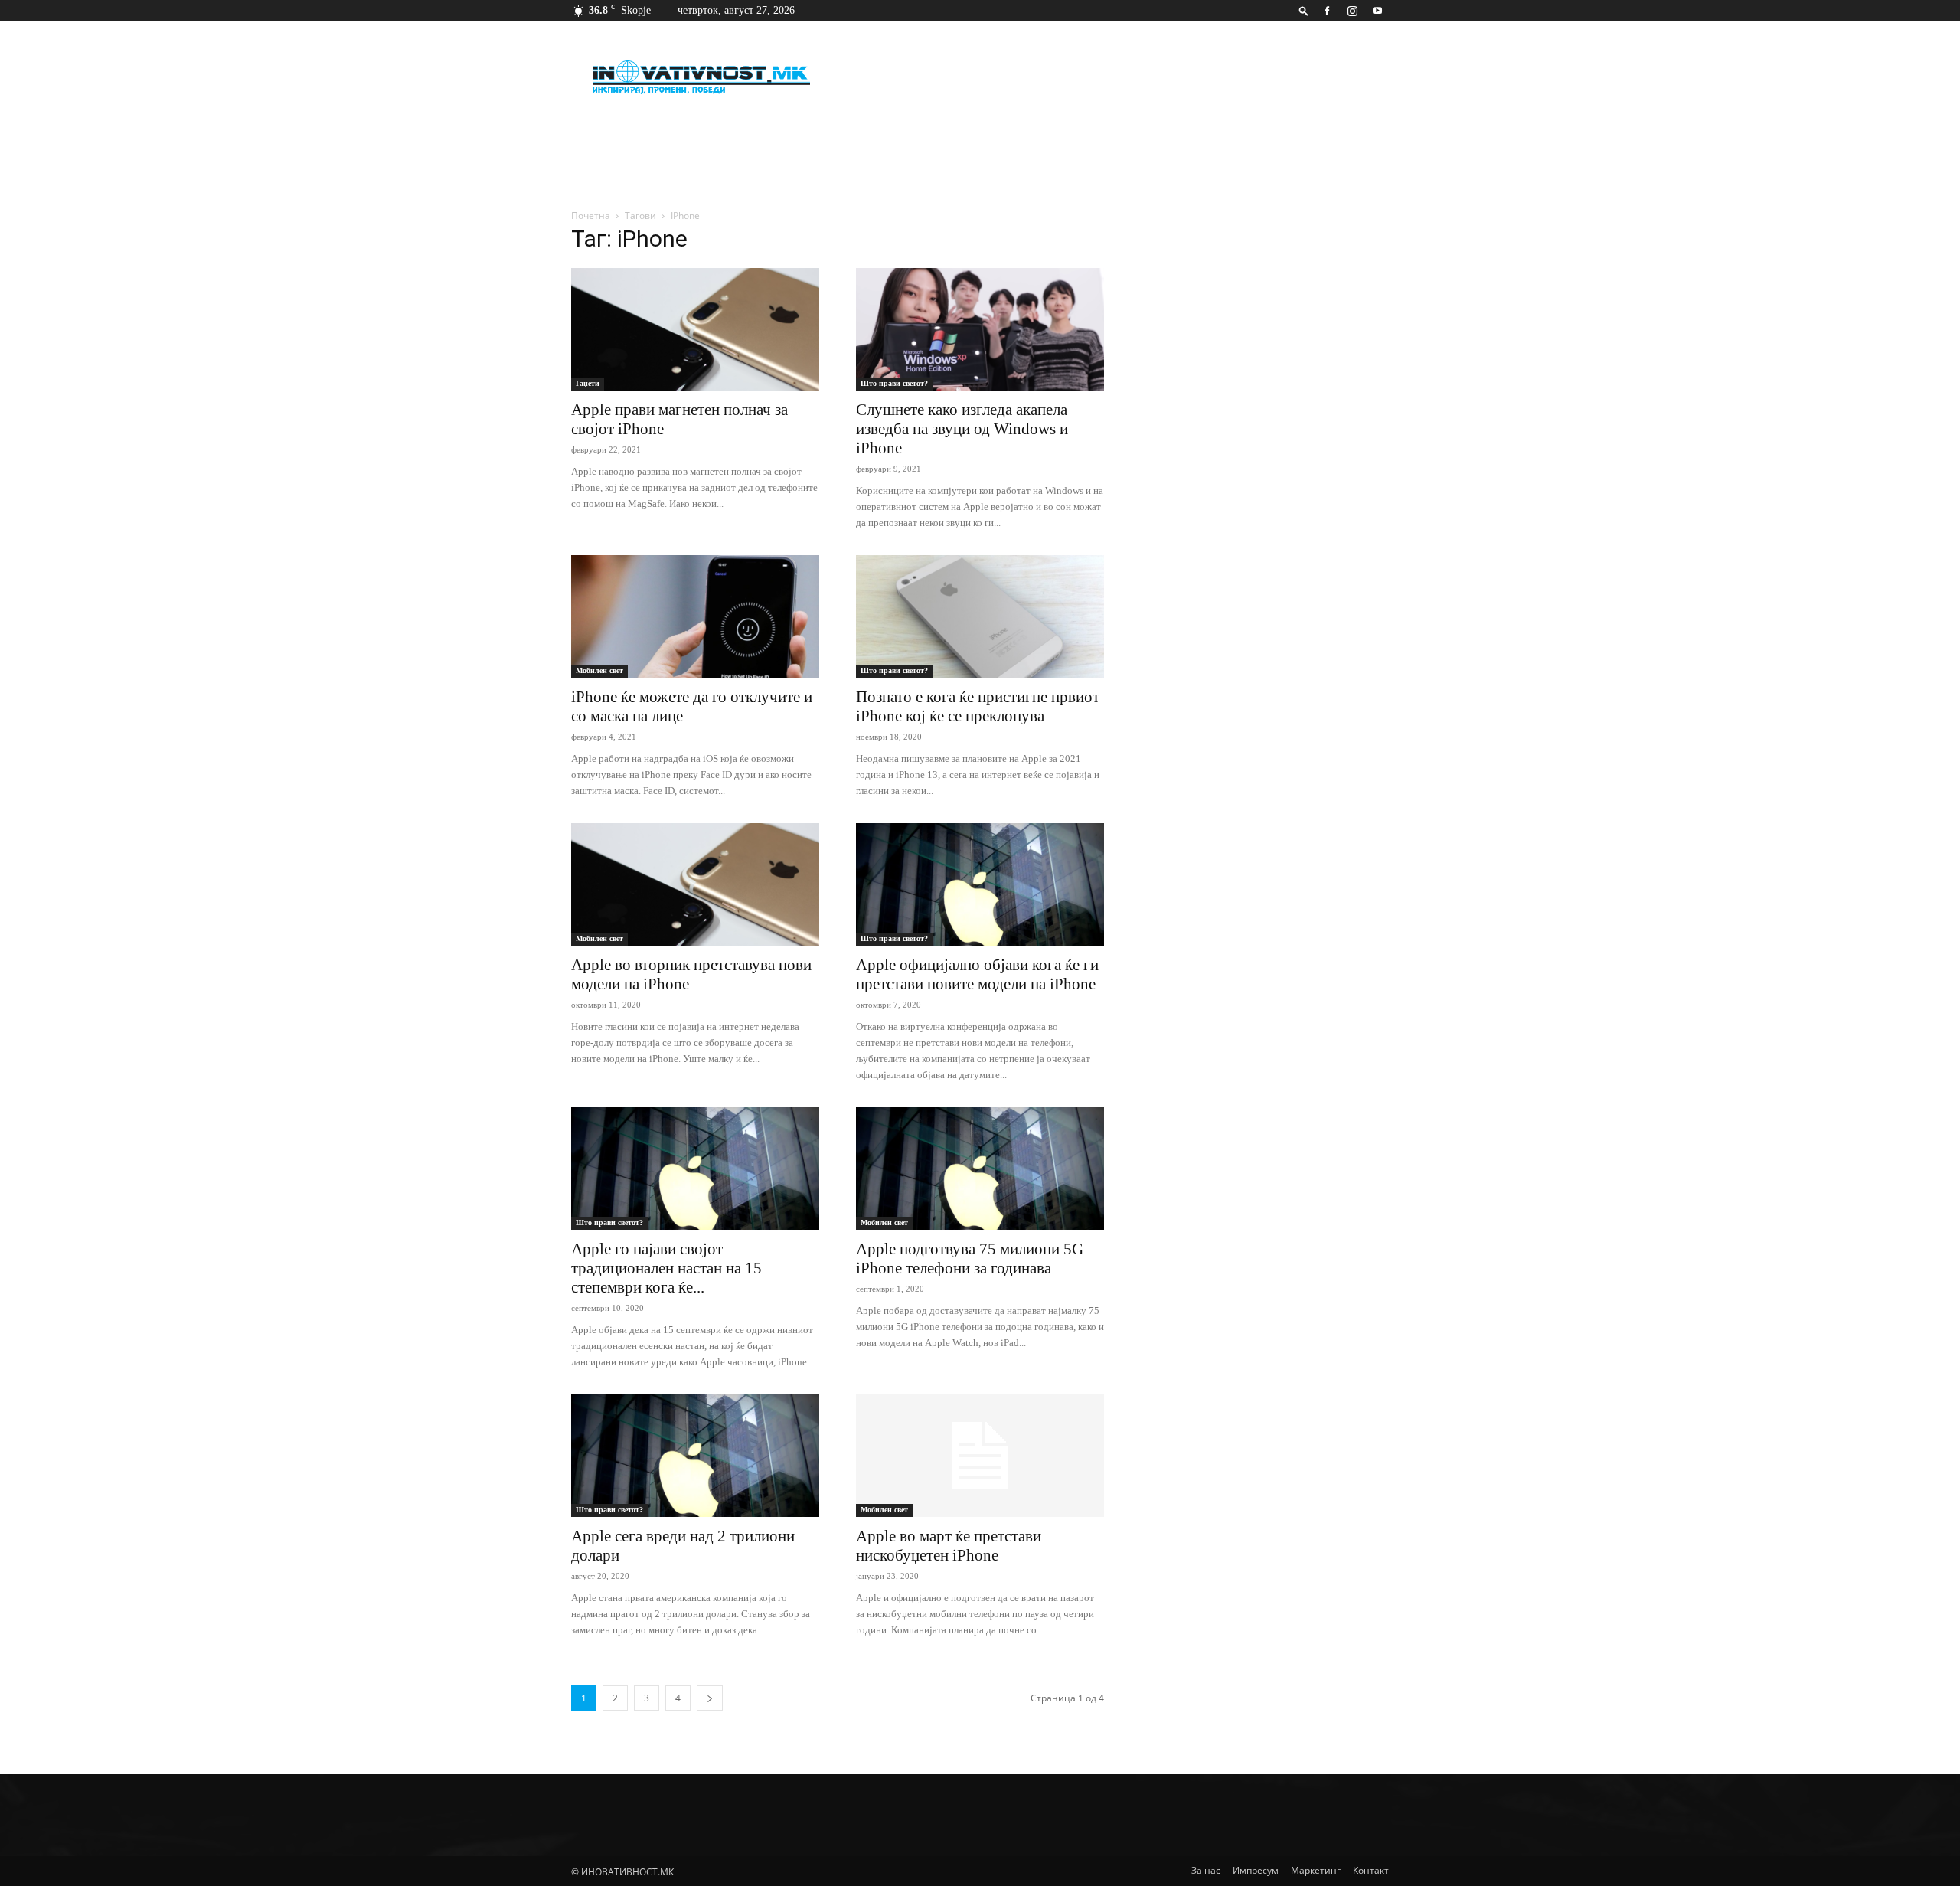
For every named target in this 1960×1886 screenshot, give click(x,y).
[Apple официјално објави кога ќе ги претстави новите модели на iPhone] (980, 884)
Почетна (591, 216)
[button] (1304, 10)
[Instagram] (1352, 11)
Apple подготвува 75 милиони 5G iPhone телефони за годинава (970, 1258)
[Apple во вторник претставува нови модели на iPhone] (695, 884)
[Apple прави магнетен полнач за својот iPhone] (695, 329)
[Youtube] (1377, 11)
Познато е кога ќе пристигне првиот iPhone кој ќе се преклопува (978, 706)
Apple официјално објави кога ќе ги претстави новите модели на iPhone (977, 974)
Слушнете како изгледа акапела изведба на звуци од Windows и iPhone (962, 429)
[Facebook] (1327, 11)
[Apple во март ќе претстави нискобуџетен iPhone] (980, 1456)
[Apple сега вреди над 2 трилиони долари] (695, 1456)
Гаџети (588, 383)
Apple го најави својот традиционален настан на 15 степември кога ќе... (666, 1268)
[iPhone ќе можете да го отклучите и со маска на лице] (695, 616)
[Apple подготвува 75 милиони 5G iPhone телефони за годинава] (980, 1169)
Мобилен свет (599, 670)
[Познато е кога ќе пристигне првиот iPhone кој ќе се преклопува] (980, 616)
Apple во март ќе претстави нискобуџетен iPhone (949, 1546)
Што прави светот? (894, 383)
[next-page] (710, 1698)
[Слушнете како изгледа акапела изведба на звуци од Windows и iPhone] (980, 329)
